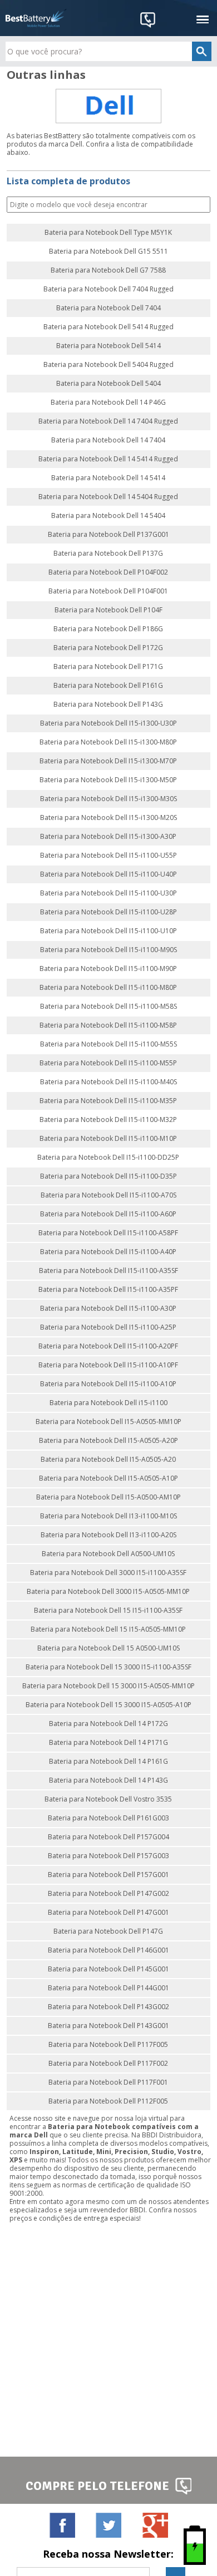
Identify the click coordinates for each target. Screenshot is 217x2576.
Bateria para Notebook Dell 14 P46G (108, 402)
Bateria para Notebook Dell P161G (108, 686)
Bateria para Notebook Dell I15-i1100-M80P (108, 988)
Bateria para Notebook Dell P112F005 (108, 2101)
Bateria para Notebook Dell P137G (108, 554)
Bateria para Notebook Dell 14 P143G (108, 1780)
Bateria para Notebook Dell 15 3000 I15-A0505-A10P (108, 1705)
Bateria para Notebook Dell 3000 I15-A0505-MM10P (108, 1592)
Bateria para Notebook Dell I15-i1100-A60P (108, 1214)
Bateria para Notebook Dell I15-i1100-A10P (108, 1384)
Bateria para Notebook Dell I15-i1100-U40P (108, 874)
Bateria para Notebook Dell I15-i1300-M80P (108, 742)
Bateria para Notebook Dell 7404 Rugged (108, 289)
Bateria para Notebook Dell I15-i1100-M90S (108, 950)
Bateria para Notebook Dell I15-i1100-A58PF (108, 1233)
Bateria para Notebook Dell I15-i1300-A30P (108, 837)
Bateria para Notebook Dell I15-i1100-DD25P (108, 1158)
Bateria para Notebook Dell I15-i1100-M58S (108, 1007)
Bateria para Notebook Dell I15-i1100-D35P (108, 1176)
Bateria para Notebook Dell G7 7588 (108, 270)
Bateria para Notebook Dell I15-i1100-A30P (108, 1309)
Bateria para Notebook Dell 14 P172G (108, 1724)
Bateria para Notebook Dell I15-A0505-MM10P (108, 1422)
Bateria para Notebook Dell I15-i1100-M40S (108, 1082)
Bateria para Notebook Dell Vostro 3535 (108, 1799)
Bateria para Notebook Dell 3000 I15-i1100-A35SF (108, 1573)
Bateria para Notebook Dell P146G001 (108, 1950)
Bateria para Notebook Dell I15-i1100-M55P (108, 1063)
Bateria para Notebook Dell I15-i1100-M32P (108, 1120)
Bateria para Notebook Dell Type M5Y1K (108, 233)
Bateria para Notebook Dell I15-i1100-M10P (108, 1139)
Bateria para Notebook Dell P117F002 (108, 2064)
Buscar (201, 205)
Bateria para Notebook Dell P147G (108, 1931)
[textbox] (109, 51)
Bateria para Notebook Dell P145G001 (108, 1969)
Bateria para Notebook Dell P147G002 (108, 1894)
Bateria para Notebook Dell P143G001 (108, 2026)
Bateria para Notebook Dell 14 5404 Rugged (108, 497)
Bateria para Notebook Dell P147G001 (108, 1913)
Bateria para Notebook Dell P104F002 (108, 572)
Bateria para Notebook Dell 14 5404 (108, 516)
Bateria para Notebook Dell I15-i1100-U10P (108, 931)
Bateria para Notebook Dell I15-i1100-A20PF (108, 1346)
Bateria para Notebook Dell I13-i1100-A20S (108, 1535)
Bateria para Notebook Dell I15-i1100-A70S (108, 1195)
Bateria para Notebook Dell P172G (108, 648)
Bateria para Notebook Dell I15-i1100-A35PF (108, 1290)
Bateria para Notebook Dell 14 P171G (108, 1743)
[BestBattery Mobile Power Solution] (36, 18)
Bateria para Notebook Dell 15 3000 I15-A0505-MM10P (108, 1686)
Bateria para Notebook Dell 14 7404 (108, 440)
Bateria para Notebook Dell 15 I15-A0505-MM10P (108, 1629)
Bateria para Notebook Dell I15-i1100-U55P (108, 856)
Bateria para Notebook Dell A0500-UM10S (108, 1554)
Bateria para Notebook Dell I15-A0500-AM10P (108, 1497)
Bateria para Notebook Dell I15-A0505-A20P (108, 1441)
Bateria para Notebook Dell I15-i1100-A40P (108, 1252)
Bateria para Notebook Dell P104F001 (108, 591)
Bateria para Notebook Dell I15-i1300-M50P (108, 780)
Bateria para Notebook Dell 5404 (108, 384)
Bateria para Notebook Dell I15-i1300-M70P (108, 761)
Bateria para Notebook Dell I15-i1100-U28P (108, 912)
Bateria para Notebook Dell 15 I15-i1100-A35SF (108, 1611)
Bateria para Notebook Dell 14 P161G (108, 1762)
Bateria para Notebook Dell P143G (108, 705)
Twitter (108, 2525)
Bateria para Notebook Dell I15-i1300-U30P (108, 723)
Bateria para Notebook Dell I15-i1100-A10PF (108, 1365)
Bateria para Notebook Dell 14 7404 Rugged (108, 421)
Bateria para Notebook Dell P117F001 (108, 2082)
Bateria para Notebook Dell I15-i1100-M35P (108, 1101)
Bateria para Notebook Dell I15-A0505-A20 (108, 1460)
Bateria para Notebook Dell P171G (108, 667)
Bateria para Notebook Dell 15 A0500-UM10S (108, 1648)
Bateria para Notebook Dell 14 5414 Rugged (108, 459)
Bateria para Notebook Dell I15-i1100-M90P (108, 969)
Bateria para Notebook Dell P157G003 (108, 1856)
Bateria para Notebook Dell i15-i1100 (108, 1403)
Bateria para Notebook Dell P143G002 (108, 2007)
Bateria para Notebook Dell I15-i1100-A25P (108, 1327)
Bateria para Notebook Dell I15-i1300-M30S (108, 799)
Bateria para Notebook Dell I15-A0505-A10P (108, 1478)
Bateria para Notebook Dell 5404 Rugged (108, 365)
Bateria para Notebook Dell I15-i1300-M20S (108, 818)
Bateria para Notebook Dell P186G (108, 629)
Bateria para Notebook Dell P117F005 (108, 2045)
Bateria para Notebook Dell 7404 (108, 308)
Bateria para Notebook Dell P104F (108, 610)
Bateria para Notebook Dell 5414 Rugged (108, 327)
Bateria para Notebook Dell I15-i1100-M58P (108, 1025)
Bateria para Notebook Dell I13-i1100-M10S (108, 1516)
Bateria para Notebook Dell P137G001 (108, 535)
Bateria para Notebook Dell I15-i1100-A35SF (108, 1271)
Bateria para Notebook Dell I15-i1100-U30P (108, 893)
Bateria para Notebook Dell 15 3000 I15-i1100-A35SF (108, 1667)
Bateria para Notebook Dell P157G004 (108, 1837)
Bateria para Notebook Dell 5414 (108, 346)
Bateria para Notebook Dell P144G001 (108, 1988)
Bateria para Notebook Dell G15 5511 (108, 251)
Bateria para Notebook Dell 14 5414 (108, 478)
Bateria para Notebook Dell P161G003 (108, 1818)
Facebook (62, 2525)
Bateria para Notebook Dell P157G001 (108, 1875)
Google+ (155, 2525)
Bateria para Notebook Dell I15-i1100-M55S (108, 1044)
